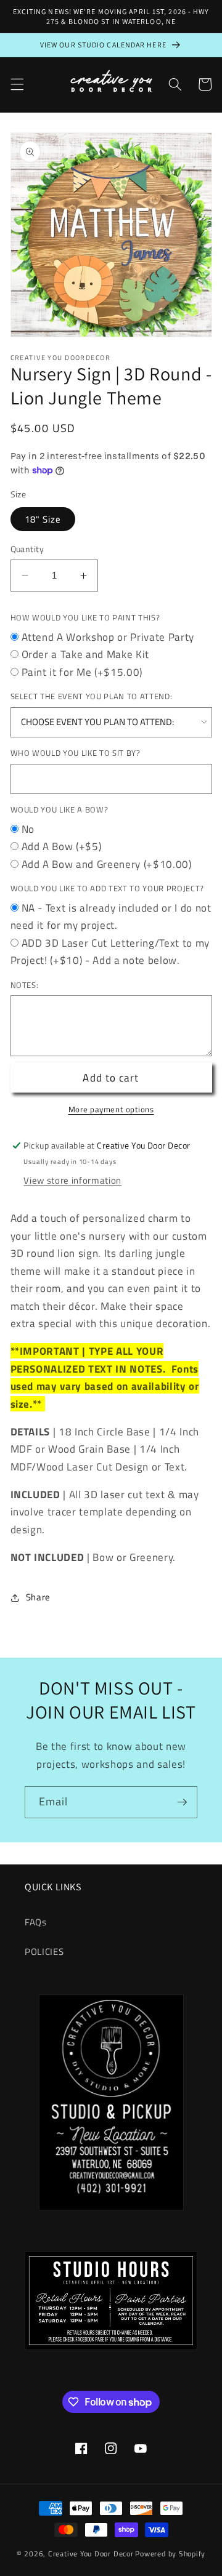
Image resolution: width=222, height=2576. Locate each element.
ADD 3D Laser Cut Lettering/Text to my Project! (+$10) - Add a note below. (110, 952)
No (28, 829)
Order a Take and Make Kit (86, 654)
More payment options (111, 1109)
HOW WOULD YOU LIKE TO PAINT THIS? (85, 617)
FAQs (36, 1922)
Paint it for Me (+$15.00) (82, 672)
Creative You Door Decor (91, 2554)
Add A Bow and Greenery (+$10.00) (107, 864)
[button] (17, 84)
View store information (72, 1180)
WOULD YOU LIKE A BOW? (60, 809)
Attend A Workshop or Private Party (108, 637)
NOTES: (25, 985)
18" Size (43, 519)
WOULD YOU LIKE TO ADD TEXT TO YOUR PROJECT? (107, 888)
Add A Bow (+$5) (62, 846)
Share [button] (38, 1597)
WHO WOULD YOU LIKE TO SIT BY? (76, 753)
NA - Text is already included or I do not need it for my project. (111, 917)
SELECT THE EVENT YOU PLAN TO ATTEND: (92, 696)
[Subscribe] (182, 1802)
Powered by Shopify (170, 2554)
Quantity (27, 549)
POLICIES (44, 1952)
